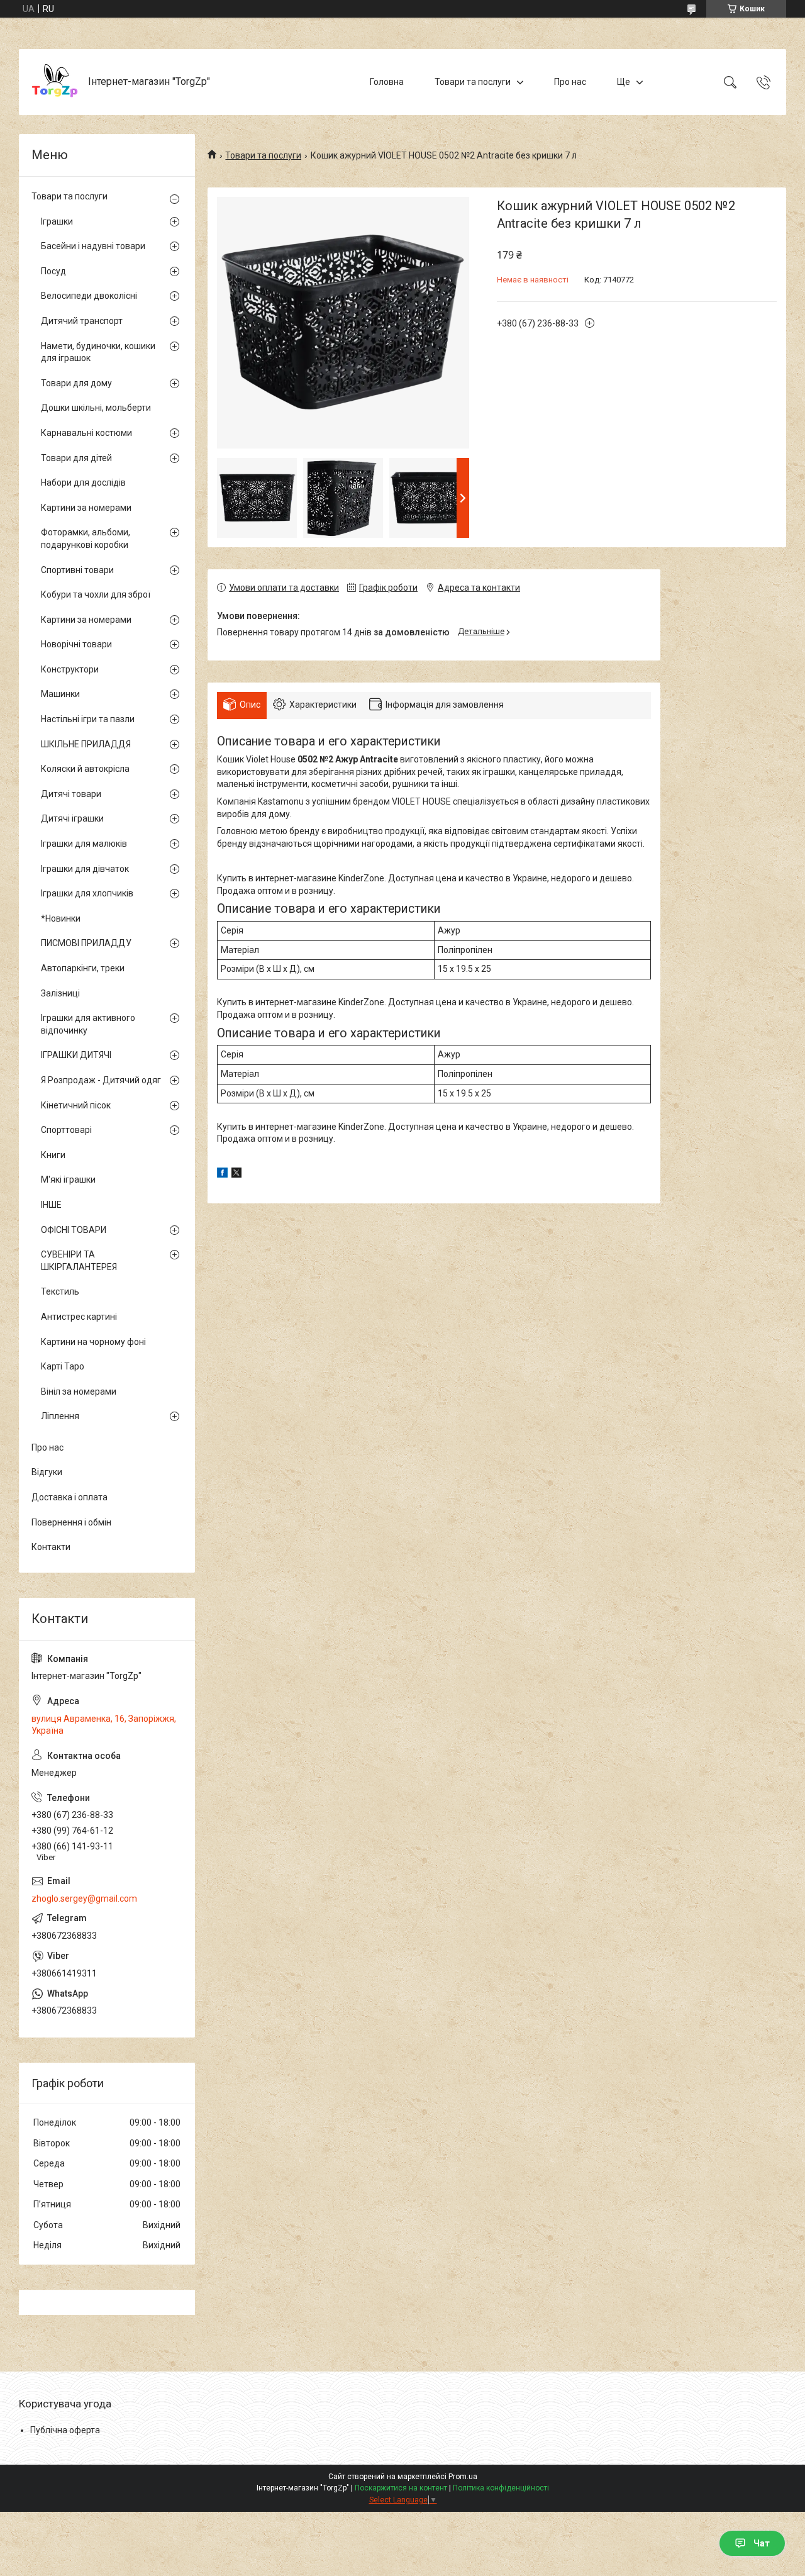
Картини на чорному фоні (93, 1342)
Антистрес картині (79, 1317)
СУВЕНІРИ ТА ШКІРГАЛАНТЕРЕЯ (79, 1261)
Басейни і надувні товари (93, 246)
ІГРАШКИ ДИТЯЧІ (76, 1055)
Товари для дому (76, 383)
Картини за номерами (86, 508)
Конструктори (70, 669)
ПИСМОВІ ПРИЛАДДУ (86, 943)
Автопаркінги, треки (83, 968)
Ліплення (60, 1416)
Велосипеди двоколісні (89, 296)
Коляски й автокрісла (85, 769)
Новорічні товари (76, 644)
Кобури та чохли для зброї (96, 594)
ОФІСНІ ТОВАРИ (74, 1230)
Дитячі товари (71, 794)
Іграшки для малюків (84, 844)
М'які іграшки (68, 1179)
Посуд (53, 271)
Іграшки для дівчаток (85, 869)
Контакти (51, 1547)
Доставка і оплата (69, 1497)
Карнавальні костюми (86, 433)
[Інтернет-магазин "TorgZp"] (55, 82)
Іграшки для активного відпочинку (88, 1024)
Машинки (60, 694)
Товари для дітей (76, 458)
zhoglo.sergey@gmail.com (84, 1899)
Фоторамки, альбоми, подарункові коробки (86, 538)
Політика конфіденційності (501, 2488)
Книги (53, 1155)
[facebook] (222, 1174)
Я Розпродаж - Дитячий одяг (101, 1080)
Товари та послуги (473, 82)
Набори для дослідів (83, 482)
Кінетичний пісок (76, 1105)
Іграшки (57, 221)
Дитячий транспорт (82, 321)
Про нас (570, 82)
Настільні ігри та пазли (88, 719)
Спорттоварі (66, 1130)
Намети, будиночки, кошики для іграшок (98, 352)
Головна (387, 82)
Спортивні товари (77, 570)
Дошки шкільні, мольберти (96, 408)
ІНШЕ (51, 1205)
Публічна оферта (65, 2430)
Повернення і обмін (71, 1522)
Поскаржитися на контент (401, 2488)
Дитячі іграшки (72, 818)
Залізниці (60, 993)
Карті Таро (63, 1366)
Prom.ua (463, 2477)
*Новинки (61, 918)
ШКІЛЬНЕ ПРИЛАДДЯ (86, 744)
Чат (762, 2543)
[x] (236, 1174)
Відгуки (47, 1472)
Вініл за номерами (79, 1391)
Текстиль (60, 1291)
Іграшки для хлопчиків (87, 893)
